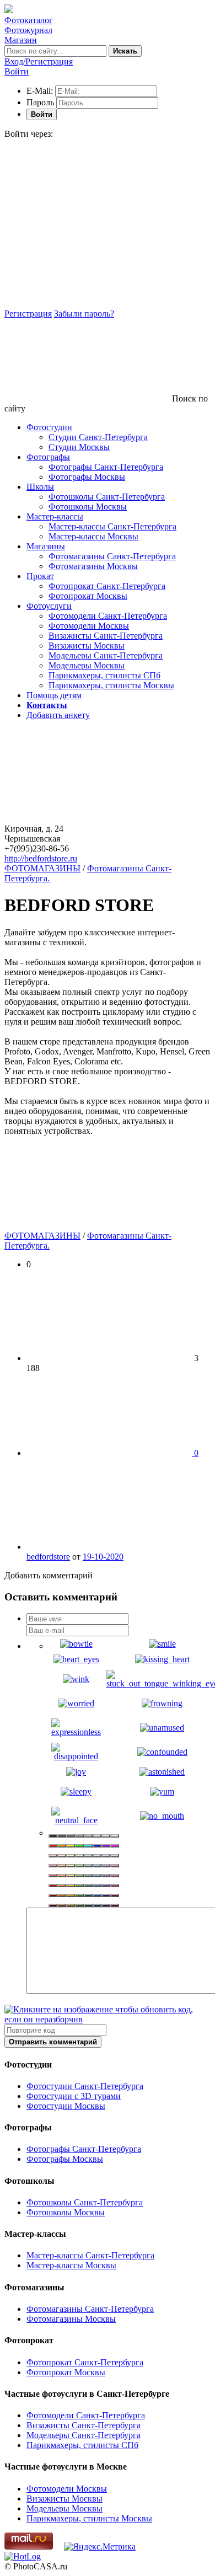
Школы (40, 487)
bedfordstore (48, 1557)
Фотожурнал (28, 30)
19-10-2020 (103, 1557)
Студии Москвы (79, 447)
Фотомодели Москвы (89, 626)
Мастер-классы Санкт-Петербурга (112, 526)
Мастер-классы (55, 516)
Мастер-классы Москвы (93, 536)
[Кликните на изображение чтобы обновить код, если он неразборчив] (108, 2019)
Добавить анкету (58, 715)
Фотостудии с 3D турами (74, 2096)
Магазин (21, 40)
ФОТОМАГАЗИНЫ (42, 868)
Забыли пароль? (84, 314)
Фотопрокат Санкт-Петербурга (107, 586)
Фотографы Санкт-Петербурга (106, 467)
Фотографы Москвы (87, 477)
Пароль (40, 102)
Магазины (46, 546)
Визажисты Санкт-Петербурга (106, 636)
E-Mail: (40, 91)
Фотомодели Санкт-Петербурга (108, 616)
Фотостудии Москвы (66, 2106)
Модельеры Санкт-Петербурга (106, 655)
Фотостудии (49, 427)
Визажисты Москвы (87, 646)
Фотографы (48, 457)
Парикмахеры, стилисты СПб (104, 675)
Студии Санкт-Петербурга (98, 437)
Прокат (40, 576)
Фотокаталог (29, 20)
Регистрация (28, 314)
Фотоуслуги (49, 606)
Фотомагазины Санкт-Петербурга (112, 556)
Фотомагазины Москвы (93, 566)
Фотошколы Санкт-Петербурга (107, 497)
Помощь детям (54, 695)
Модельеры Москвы (87, 665)
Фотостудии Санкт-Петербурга (85, 2086)
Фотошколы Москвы (88, 507)
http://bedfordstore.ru (41, 858)
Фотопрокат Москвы (88, 596)
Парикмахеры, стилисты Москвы (111, 685)
